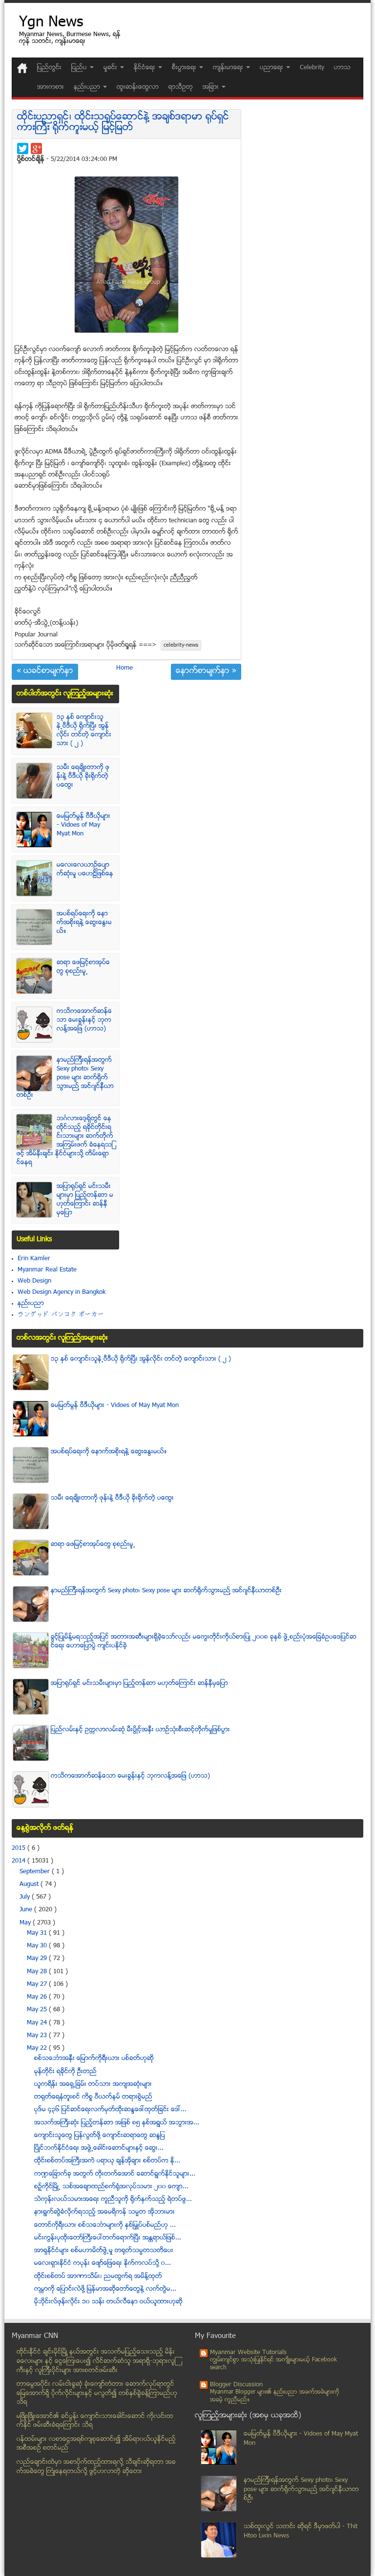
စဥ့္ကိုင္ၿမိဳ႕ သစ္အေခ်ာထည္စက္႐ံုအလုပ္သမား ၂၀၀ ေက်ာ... (111, 2187)
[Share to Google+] (36, 149)
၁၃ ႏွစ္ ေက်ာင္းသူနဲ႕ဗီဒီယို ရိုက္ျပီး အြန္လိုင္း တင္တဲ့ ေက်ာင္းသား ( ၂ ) (84, 731)
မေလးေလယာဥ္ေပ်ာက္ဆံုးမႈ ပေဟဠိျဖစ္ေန (85, 870)
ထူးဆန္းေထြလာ (138, 87)
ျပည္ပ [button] (80, 68)
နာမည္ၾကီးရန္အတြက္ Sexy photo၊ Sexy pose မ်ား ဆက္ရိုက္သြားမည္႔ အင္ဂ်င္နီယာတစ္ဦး (65, 1078)
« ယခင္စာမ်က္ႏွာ (45, 672)
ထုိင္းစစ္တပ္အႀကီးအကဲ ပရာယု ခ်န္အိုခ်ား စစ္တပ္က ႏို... (107, 2161)
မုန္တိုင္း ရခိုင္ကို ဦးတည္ (65, 2072)
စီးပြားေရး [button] (185, 68)
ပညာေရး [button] (272, 68)
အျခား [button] (212, 87)
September (36, 1872)
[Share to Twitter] (23, 149)
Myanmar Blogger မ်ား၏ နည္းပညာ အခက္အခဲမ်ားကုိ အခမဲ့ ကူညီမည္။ (275, 2396)
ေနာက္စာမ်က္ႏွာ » (206, 672)
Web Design (34, 1281)
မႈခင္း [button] (111, 68)
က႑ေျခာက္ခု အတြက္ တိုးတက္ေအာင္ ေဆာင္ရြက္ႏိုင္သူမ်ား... (115, 2174)
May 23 (38, 2036)
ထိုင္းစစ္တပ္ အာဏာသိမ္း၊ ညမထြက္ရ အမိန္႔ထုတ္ (98, 2277)
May (26, 1923)
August (30, 1884)
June (27, 1910)
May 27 (38, 1984)
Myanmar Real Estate (47, 1270)
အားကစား (51, 87)
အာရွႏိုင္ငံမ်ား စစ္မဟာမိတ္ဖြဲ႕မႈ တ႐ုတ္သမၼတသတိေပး (104, 2251)
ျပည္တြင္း (49, 68)
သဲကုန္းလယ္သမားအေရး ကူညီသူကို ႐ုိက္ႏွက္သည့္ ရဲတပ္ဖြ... (113, 2200)
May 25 (38, 2010)
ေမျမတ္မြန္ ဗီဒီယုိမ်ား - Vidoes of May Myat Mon (83, 825)
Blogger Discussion (236, 2385)
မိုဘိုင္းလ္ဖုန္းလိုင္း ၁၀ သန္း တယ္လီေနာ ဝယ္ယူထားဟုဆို (108, 2302)
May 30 (38, 1946)
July (26, 1897)
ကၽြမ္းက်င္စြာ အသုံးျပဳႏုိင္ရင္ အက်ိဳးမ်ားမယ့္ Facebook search (273, 2364)
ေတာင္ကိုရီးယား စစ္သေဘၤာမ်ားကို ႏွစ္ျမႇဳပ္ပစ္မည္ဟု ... (105, 2225)
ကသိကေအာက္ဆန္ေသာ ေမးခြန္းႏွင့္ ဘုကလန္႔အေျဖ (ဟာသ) (84, 1020)
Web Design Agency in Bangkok (62, 1292)
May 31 (38, 1933)
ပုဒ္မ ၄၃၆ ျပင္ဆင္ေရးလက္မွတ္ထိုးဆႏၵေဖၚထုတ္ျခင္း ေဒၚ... (110, 2110)
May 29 (38, 1959)
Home (125, 668)
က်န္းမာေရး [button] (229, 68)
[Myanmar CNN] (22, 68)
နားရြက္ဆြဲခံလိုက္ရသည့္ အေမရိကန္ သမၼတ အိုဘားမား (104, 2212)
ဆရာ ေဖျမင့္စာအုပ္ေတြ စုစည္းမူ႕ (83, 967)
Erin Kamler (34, 1259)
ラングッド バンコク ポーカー (61, 1315)
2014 (20, 1861)
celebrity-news (181, 645)
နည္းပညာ (31, 1304)
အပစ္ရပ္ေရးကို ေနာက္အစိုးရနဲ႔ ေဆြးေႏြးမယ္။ (84, 923)
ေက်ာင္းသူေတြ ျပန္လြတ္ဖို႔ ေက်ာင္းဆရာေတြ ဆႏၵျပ (100, 2136)
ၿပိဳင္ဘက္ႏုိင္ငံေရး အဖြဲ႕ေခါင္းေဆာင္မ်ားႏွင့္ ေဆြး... (99, 2148)
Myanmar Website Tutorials (248, 2353)
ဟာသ (342, 68)
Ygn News (51, 23)
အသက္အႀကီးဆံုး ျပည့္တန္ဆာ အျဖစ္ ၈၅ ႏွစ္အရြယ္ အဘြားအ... (117, 2123)
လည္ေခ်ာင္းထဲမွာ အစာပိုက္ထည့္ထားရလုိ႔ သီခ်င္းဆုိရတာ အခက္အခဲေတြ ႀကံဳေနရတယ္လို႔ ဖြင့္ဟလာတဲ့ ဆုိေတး (96, 2467)
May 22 (38, 2048)
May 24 (38, 2023)
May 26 (38, 1997)
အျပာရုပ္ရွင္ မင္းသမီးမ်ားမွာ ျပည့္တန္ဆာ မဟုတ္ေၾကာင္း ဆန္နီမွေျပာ (85, 1200)
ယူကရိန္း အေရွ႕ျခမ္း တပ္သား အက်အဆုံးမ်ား (93, 2084)
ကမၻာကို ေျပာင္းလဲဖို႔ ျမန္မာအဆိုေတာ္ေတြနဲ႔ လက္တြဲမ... (105, 2289)
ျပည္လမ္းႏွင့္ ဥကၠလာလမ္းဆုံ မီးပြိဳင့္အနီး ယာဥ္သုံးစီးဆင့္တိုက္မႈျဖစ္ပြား (140, 1730)
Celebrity (312, 68)
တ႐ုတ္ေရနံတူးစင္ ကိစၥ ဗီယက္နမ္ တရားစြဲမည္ (93, 2097)
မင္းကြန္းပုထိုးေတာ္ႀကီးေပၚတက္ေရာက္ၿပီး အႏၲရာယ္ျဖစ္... (108, 2238)
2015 (20, 1848)
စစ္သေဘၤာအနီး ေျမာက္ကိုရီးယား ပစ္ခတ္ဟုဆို (94, 2059)
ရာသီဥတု (181, 87)
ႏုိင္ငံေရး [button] (146, 68)
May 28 (38, 1972)
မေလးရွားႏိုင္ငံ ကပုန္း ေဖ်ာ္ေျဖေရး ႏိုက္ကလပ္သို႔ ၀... (103, 2263)
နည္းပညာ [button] (88, 87)
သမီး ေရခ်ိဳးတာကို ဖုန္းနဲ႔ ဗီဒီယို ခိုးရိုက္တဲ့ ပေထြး (83, 776)
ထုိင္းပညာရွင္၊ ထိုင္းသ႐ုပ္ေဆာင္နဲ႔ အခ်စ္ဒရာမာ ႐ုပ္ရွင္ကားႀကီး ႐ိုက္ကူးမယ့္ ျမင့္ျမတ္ (123, 123)
